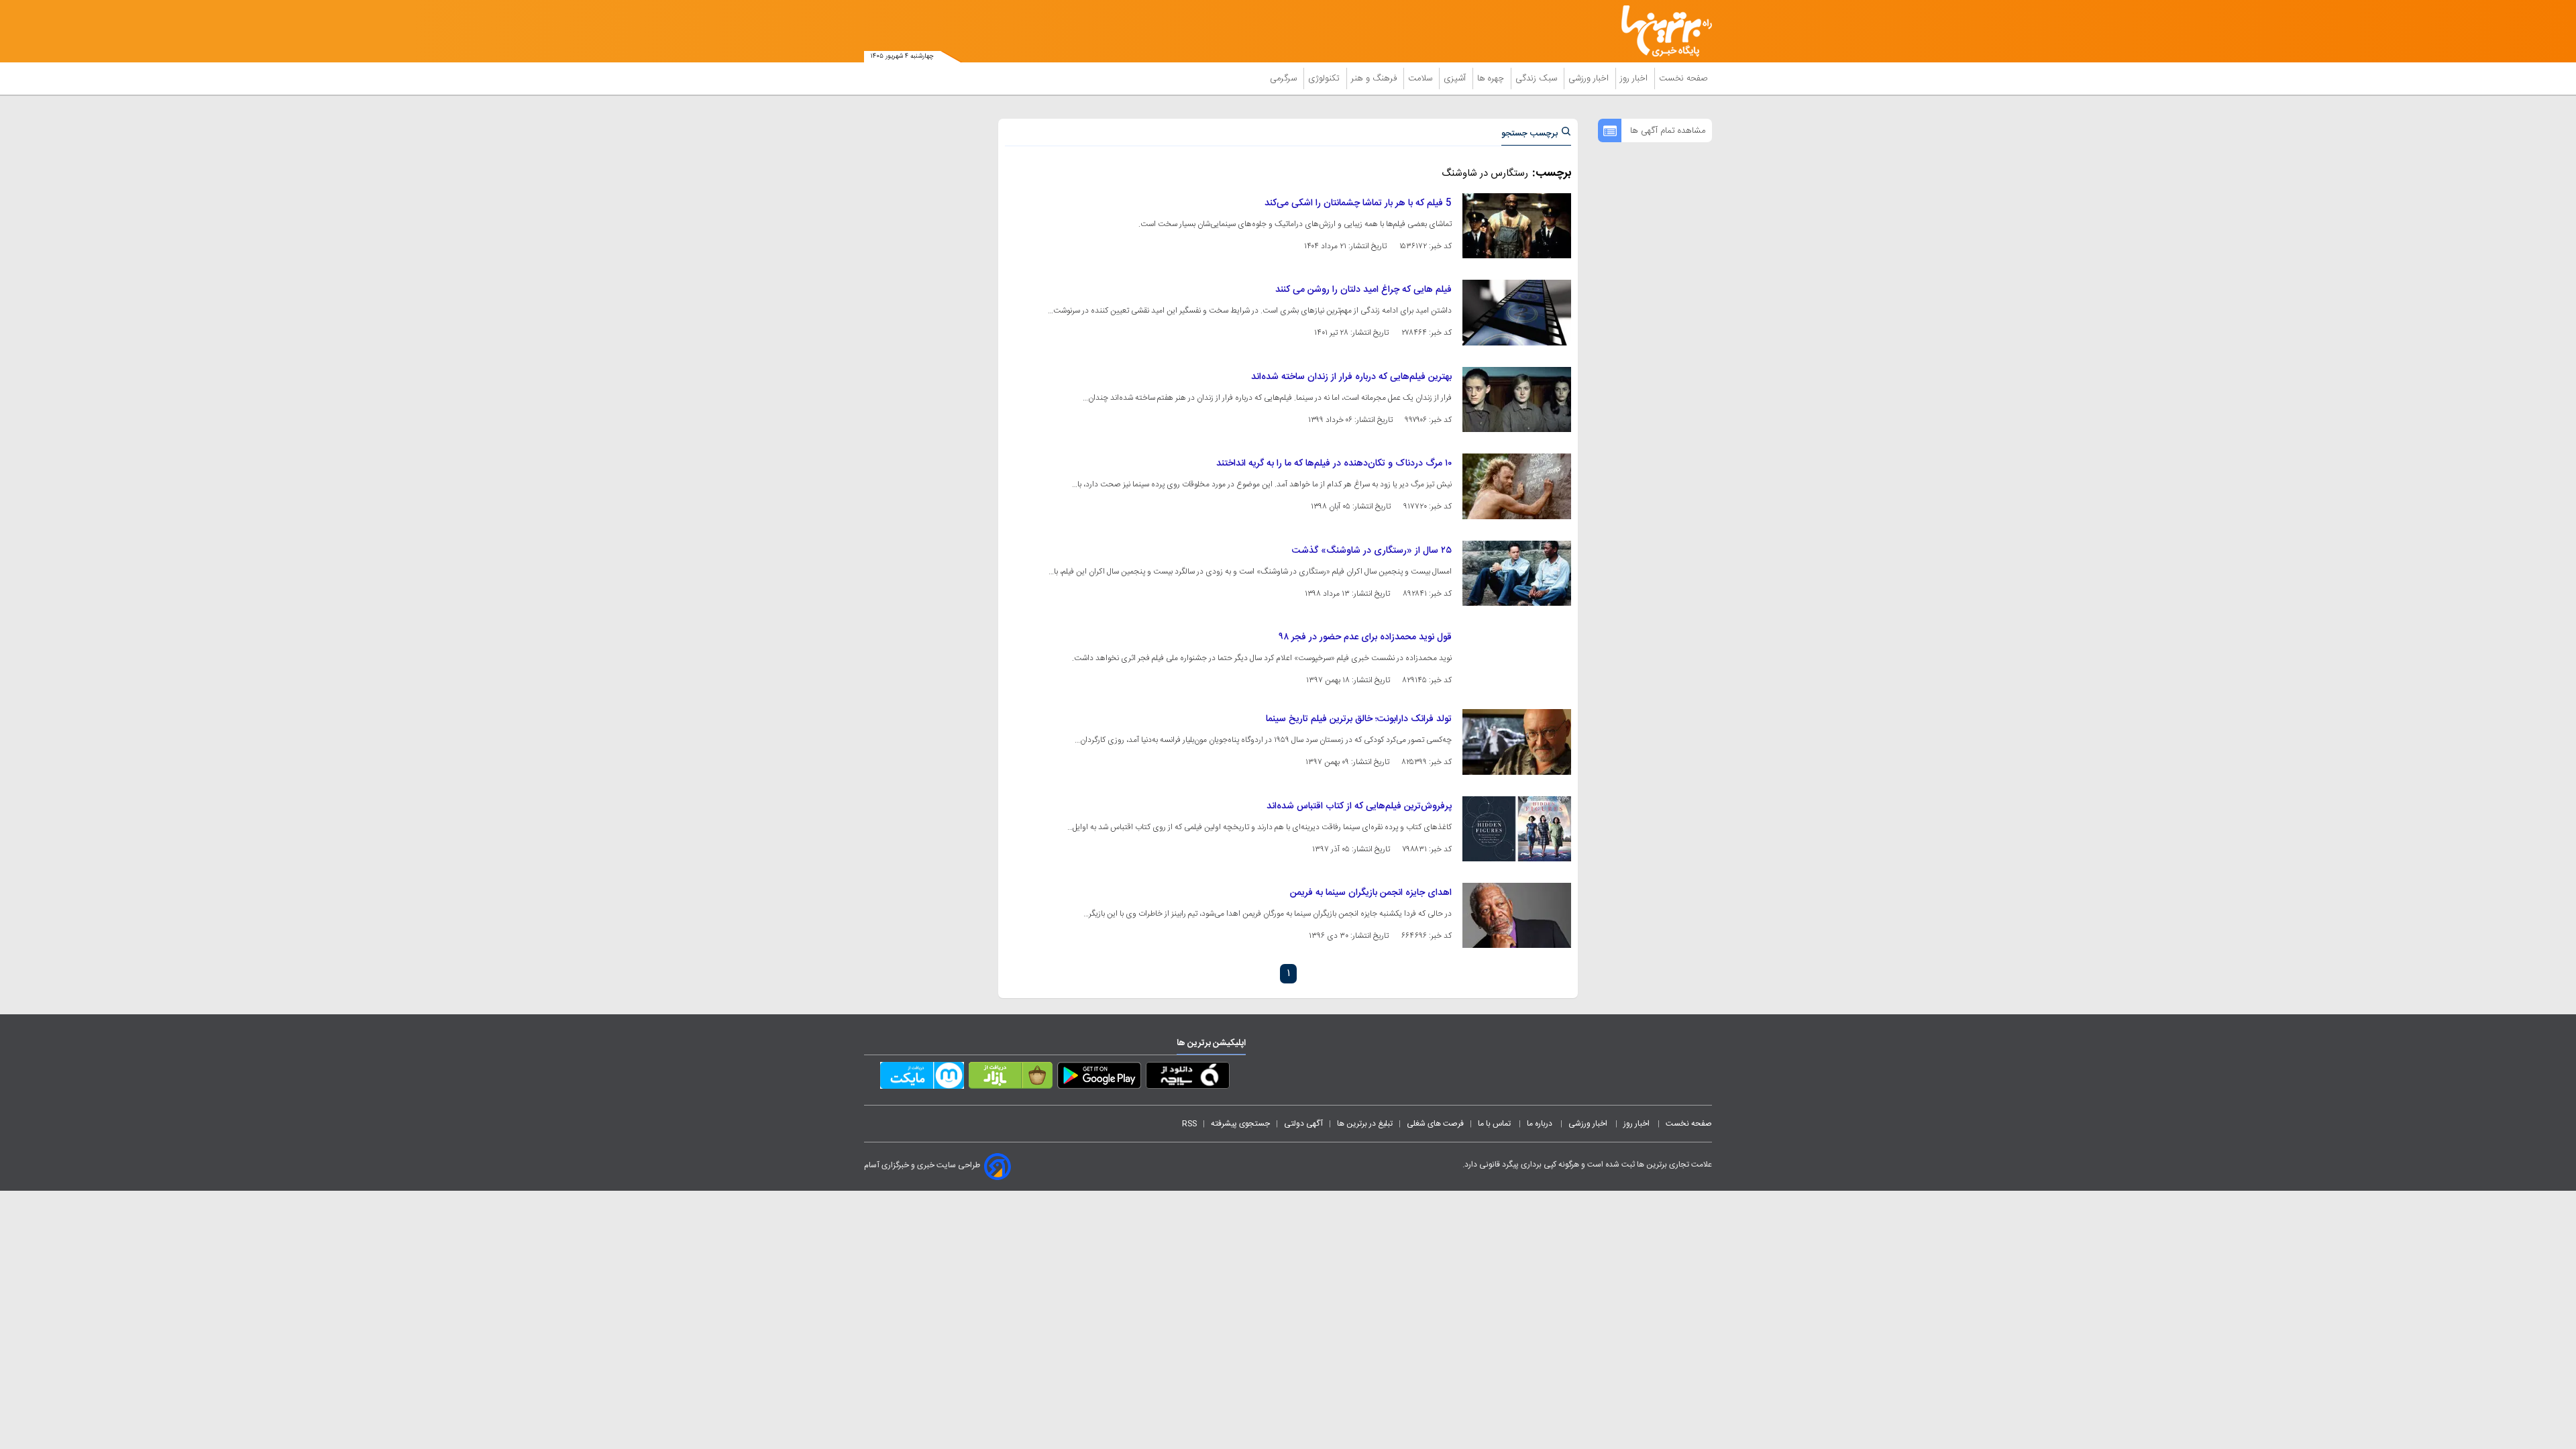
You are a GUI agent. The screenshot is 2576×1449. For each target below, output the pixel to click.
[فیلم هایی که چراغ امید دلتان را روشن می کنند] (1517, 312)
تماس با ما (1495, 1124)
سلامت (1421, 78)
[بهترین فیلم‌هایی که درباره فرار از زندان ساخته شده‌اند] (1517, 399)
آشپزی (1456, 78)
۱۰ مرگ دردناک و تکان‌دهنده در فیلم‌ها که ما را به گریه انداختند (1334, 464)
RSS (1189, 1124)
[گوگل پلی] (1099, 1078)
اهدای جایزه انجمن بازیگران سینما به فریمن (1371, 893)
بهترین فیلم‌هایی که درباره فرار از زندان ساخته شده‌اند (1351, 377)
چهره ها (1492, 78)
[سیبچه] (1188, 1078)
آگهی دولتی (1303, 1124)
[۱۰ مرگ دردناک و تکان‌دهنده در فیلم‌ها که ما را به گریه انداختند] (1517, 486)
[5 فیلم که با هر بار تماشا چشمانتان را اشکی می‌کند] (1517, 226)
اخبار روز (1635, 78)
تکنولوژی (1325, 78)
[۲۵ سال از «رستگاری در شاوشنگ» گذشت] (1517, 573)
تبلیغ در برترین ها (1365, 1124)
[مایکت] (922, 1078)
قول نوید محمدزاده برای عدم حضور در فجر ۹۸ (1365, 637)
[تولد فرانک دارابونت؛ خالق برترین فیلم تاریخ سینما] (1517, 742)
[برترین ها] (1661, 31)
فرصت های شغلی (1435, 1124)
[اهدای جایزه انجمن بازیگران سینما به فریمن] (1517, 915)
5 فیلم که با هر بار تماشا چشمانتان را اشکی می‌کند (1358, 203)
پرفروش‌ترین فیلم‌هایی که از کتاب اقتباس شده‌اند (1359, 806)
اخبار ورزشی (1590, 78)
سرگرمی (1285, 78)
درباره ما (1541, 1124)
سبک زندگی (1538, 78)
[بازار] (1011, 1078)
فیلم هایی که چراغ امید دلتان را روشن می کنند (1363, 290)
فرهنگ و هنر (1375, 78)
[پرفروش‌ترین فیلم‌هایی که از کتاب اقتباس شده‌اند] (1517, 829)
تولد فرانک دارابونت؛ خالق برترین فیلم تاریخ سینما (1359, 719)
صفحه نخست (1683, 78)
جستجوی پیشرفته (1240, 1124)
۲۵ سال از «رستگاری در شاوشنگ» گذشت (1372, 551)
